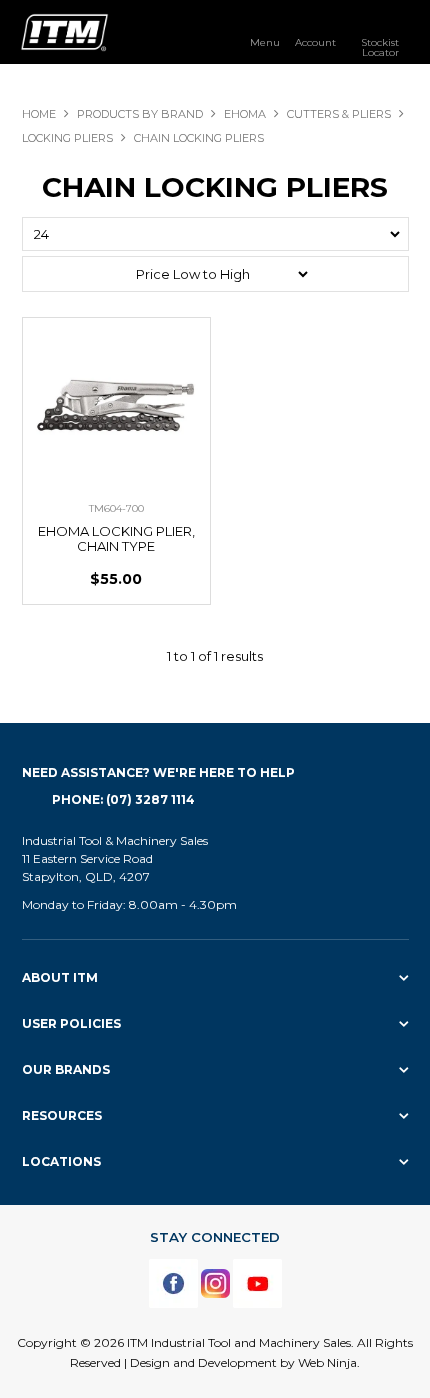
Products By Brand (140, 114)
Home (39, 114)
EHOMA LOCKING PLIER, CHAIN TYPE (116, 538)
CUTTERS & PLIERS (339, 114)
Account (315, 42)
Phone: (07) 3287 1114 (123, 799)
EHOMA (245, 114)
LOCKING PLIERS (67, 138)
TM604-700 (116, 508)
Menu (265, 42)
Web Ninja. (329, 1362)
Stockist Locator (380, 47)
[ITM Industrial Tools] (64, 31)
